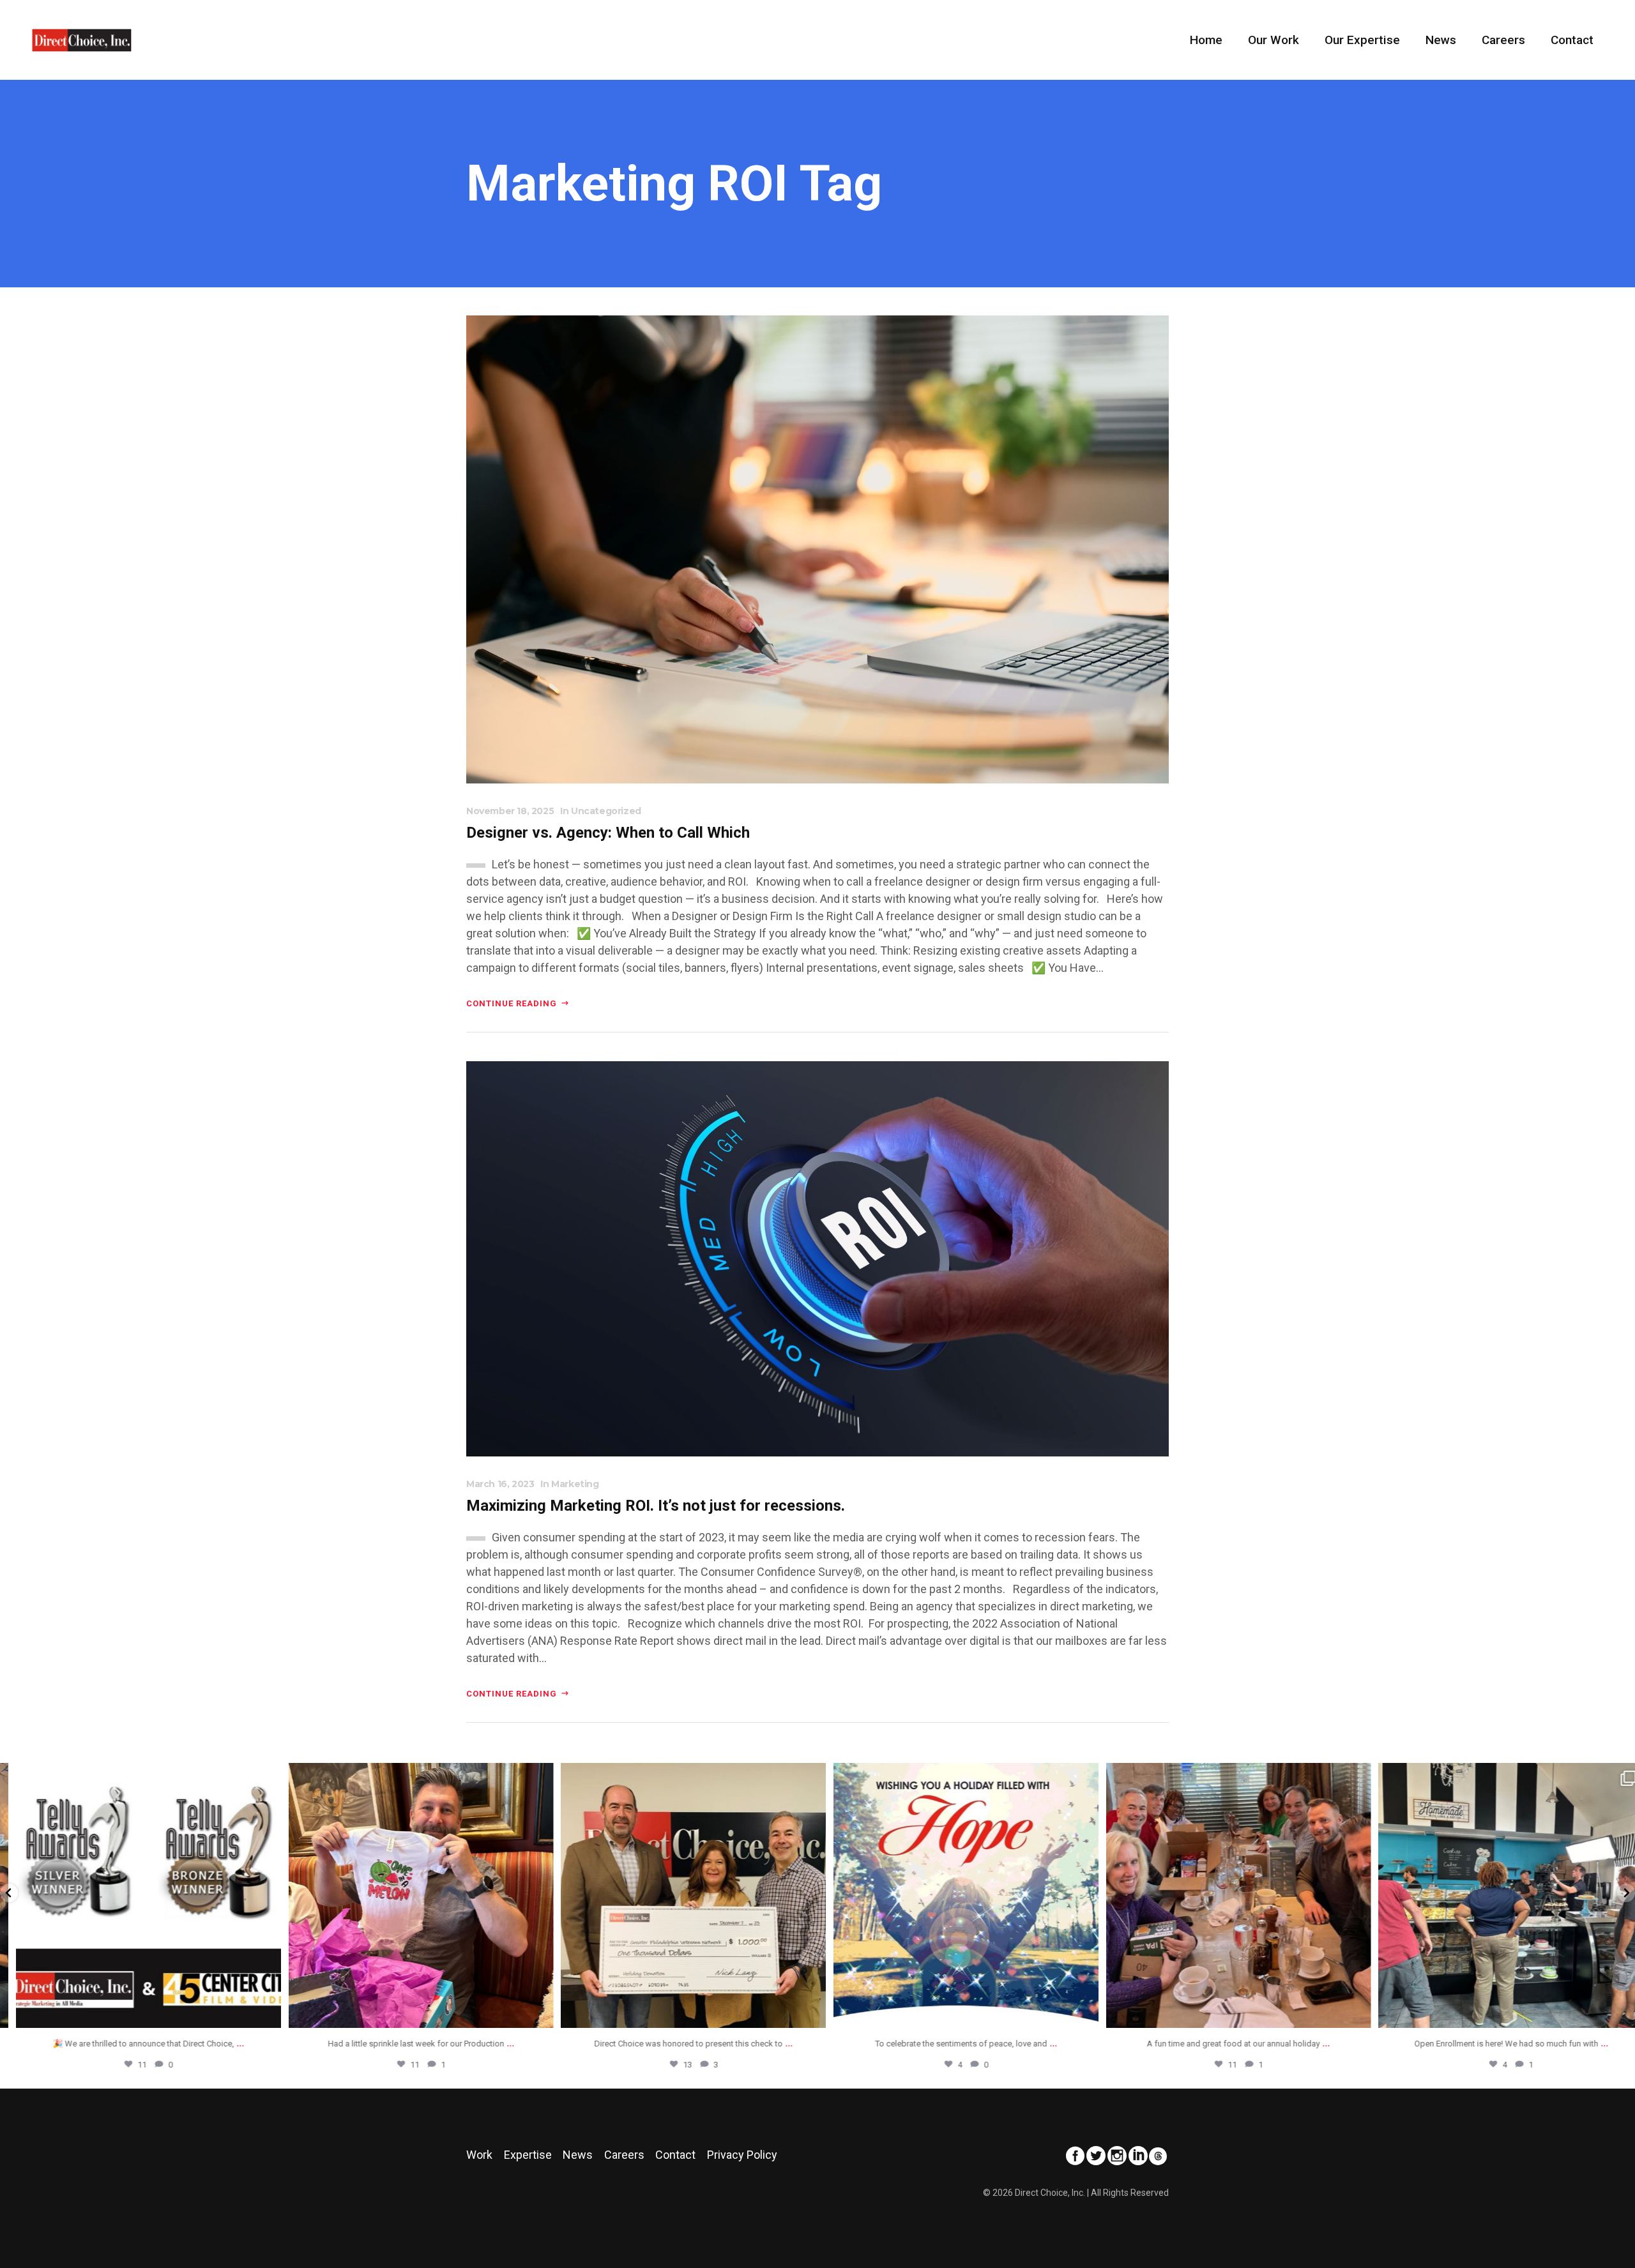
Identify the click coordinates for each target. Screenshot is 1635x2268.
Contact (675, 2155)
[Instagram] (256, 2012)
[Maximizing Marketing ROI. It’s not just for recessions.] (817, 1258)
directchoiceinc (136, 1776)
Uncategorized (606, 811)
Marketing (575, 1484)
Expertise (528, 2155)
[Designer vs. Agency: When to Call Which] (817, 548)
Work (479, 2155)
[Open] (136, 1895)
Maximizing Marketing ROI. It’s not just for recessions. (656, 1506)
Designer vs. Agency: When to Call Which (608, 833)
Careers (624, 2155)
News (578, 2155)
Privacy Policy (742, 2155)
